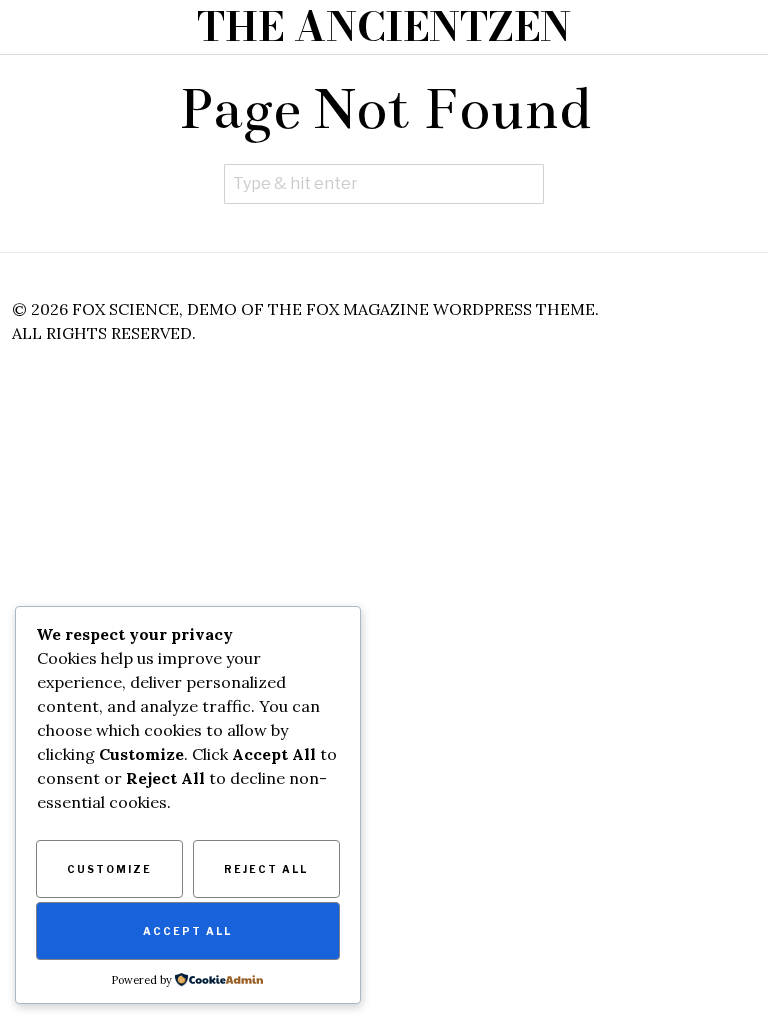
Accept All (187, 931)
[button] (524, 184)
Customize (109, 869)
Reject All (266, 869)
